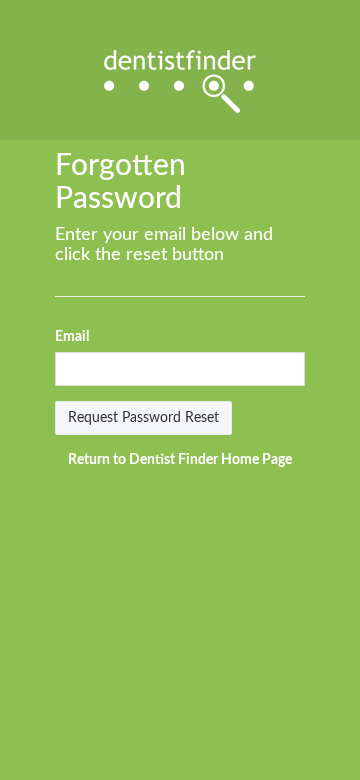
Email (72, 337)
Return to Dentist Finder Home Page (180, 460)
